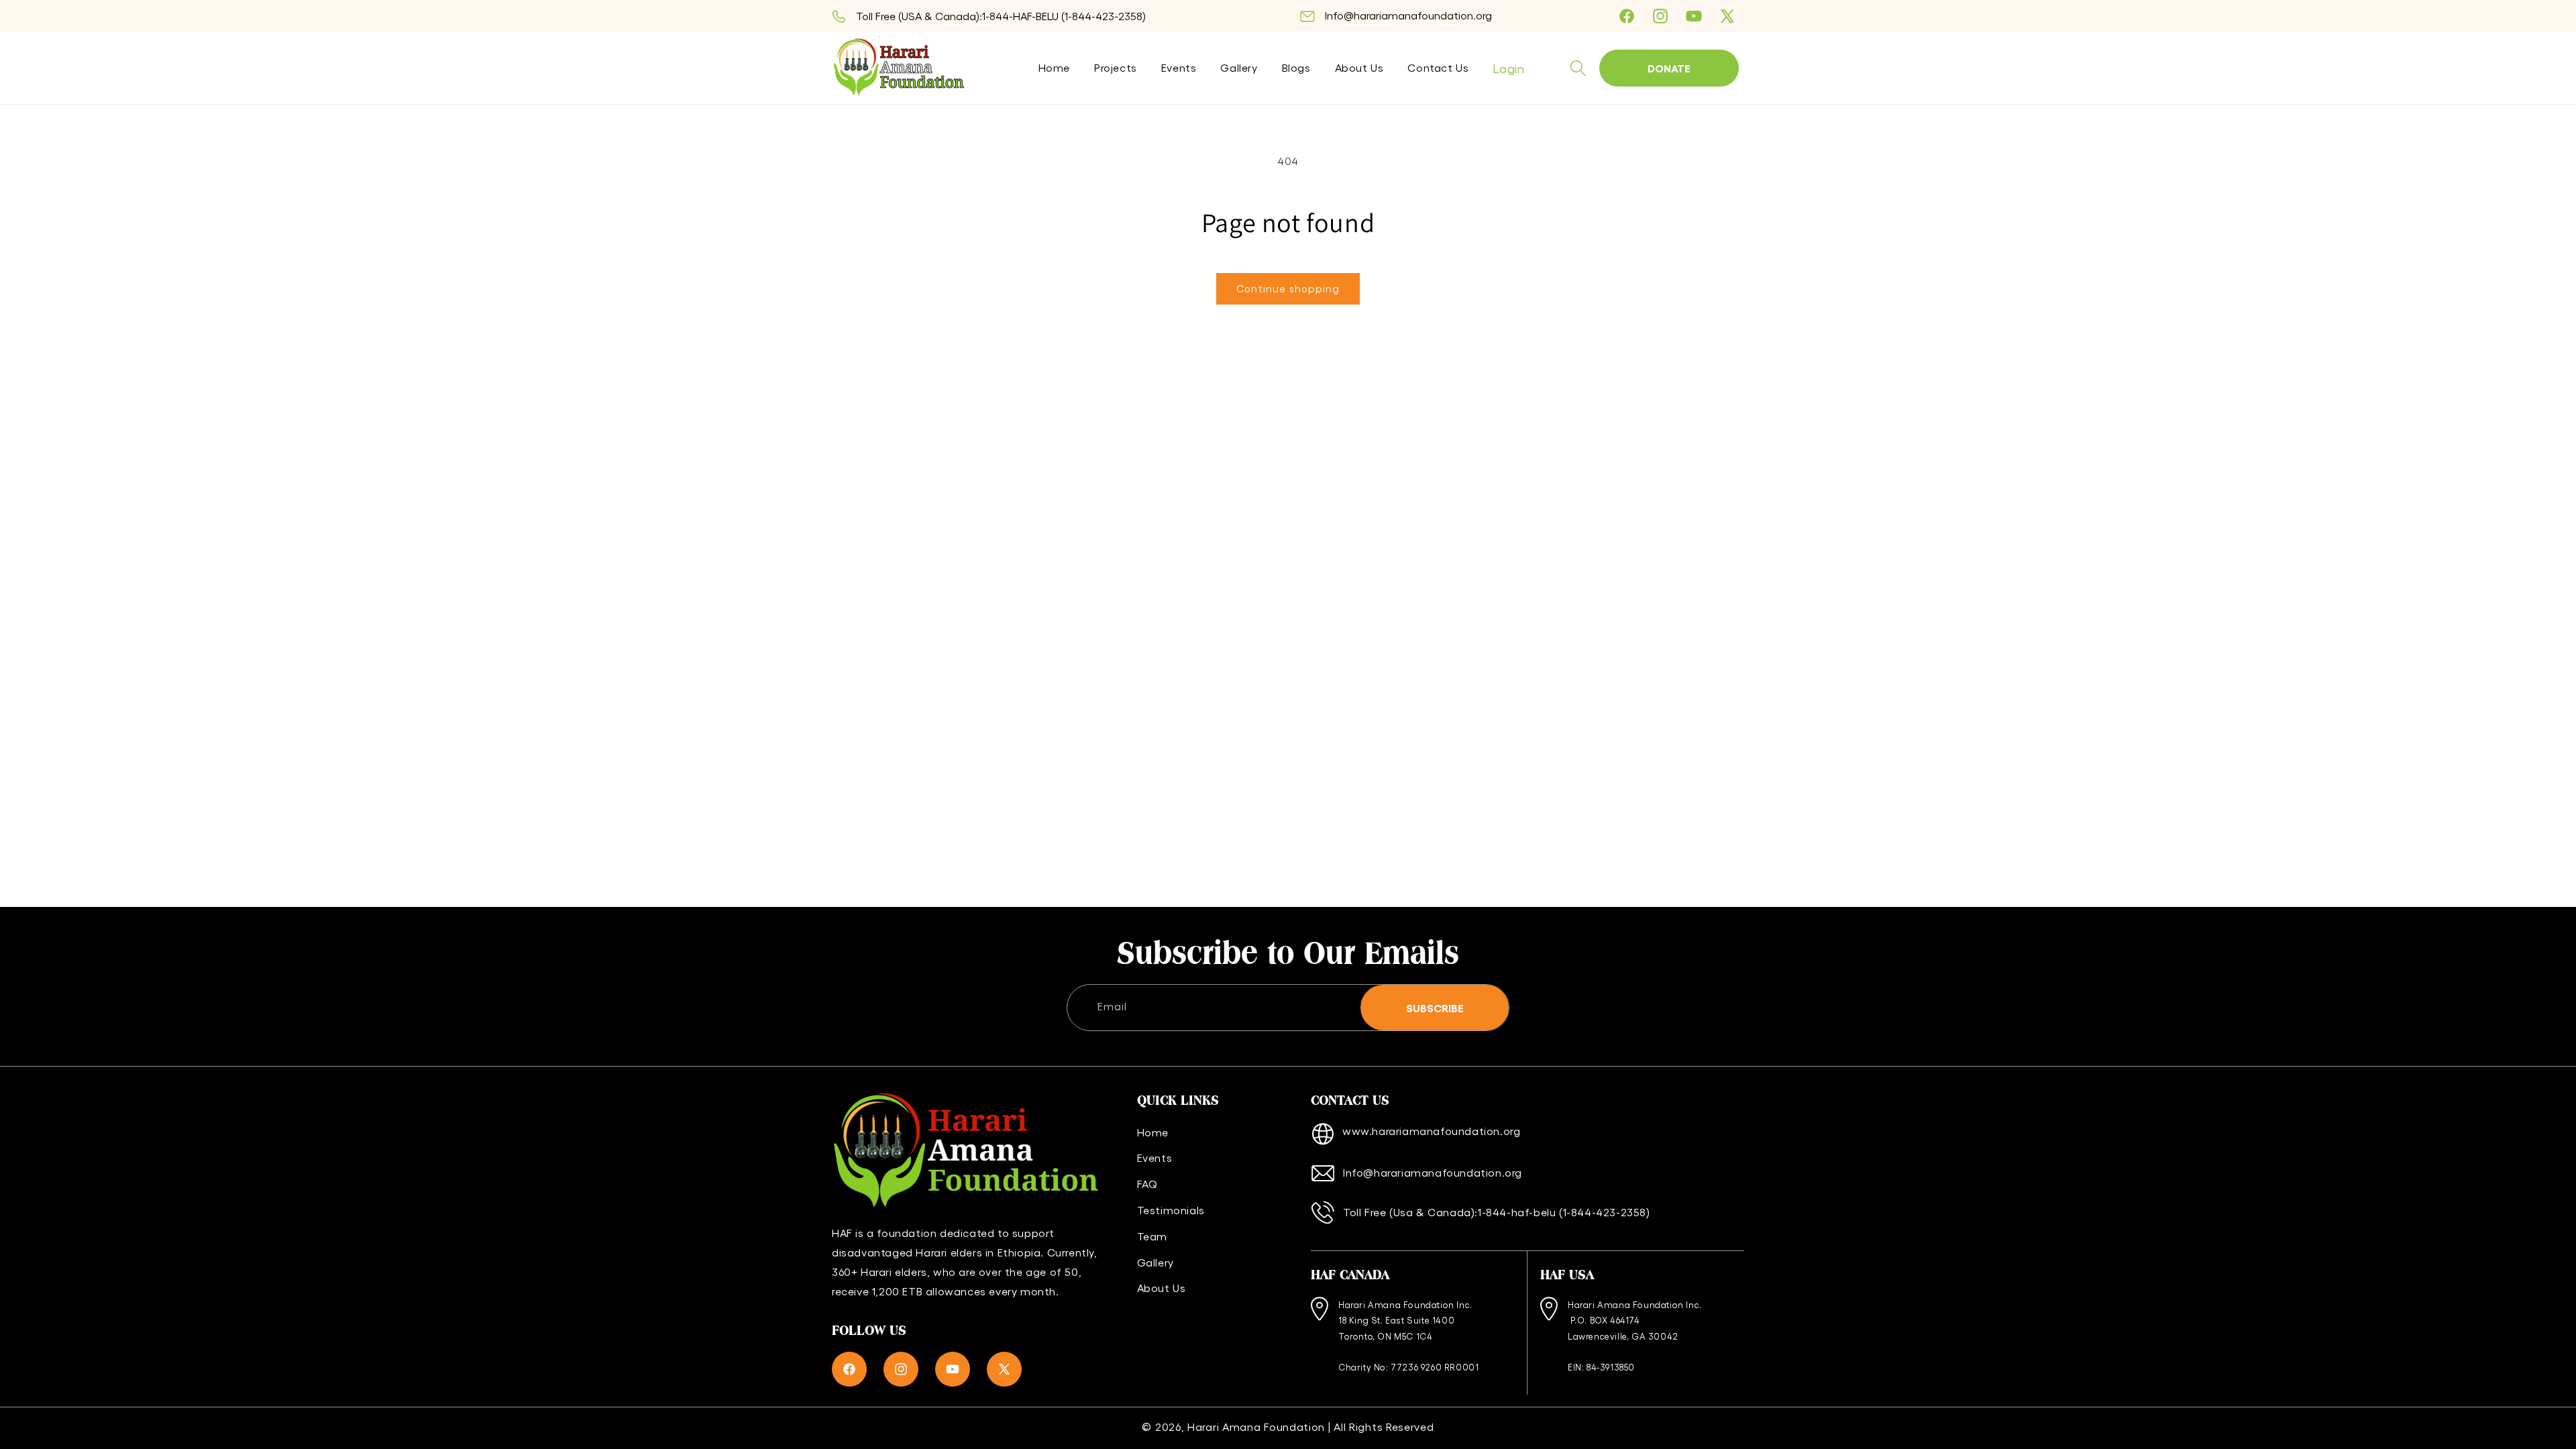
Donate (1669, 68)
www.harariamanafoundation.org (1431, 1131)
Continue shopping (1288, 288)
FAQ (1147, 1184)
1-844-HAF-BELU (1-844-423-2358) (1064, 16)
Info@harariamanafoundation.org (1408, 15)
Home (1153, 1132)
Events (1155, 1158)
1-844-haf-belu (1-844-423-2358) (1564, 1212)
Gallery (1156, 1262)
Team (1152, 1236)
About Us (1162, 1288)
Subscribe (1435, 1008)
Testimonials (1171, 1210)
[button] (1578, 68)
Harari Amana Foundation (1256, 1427)
